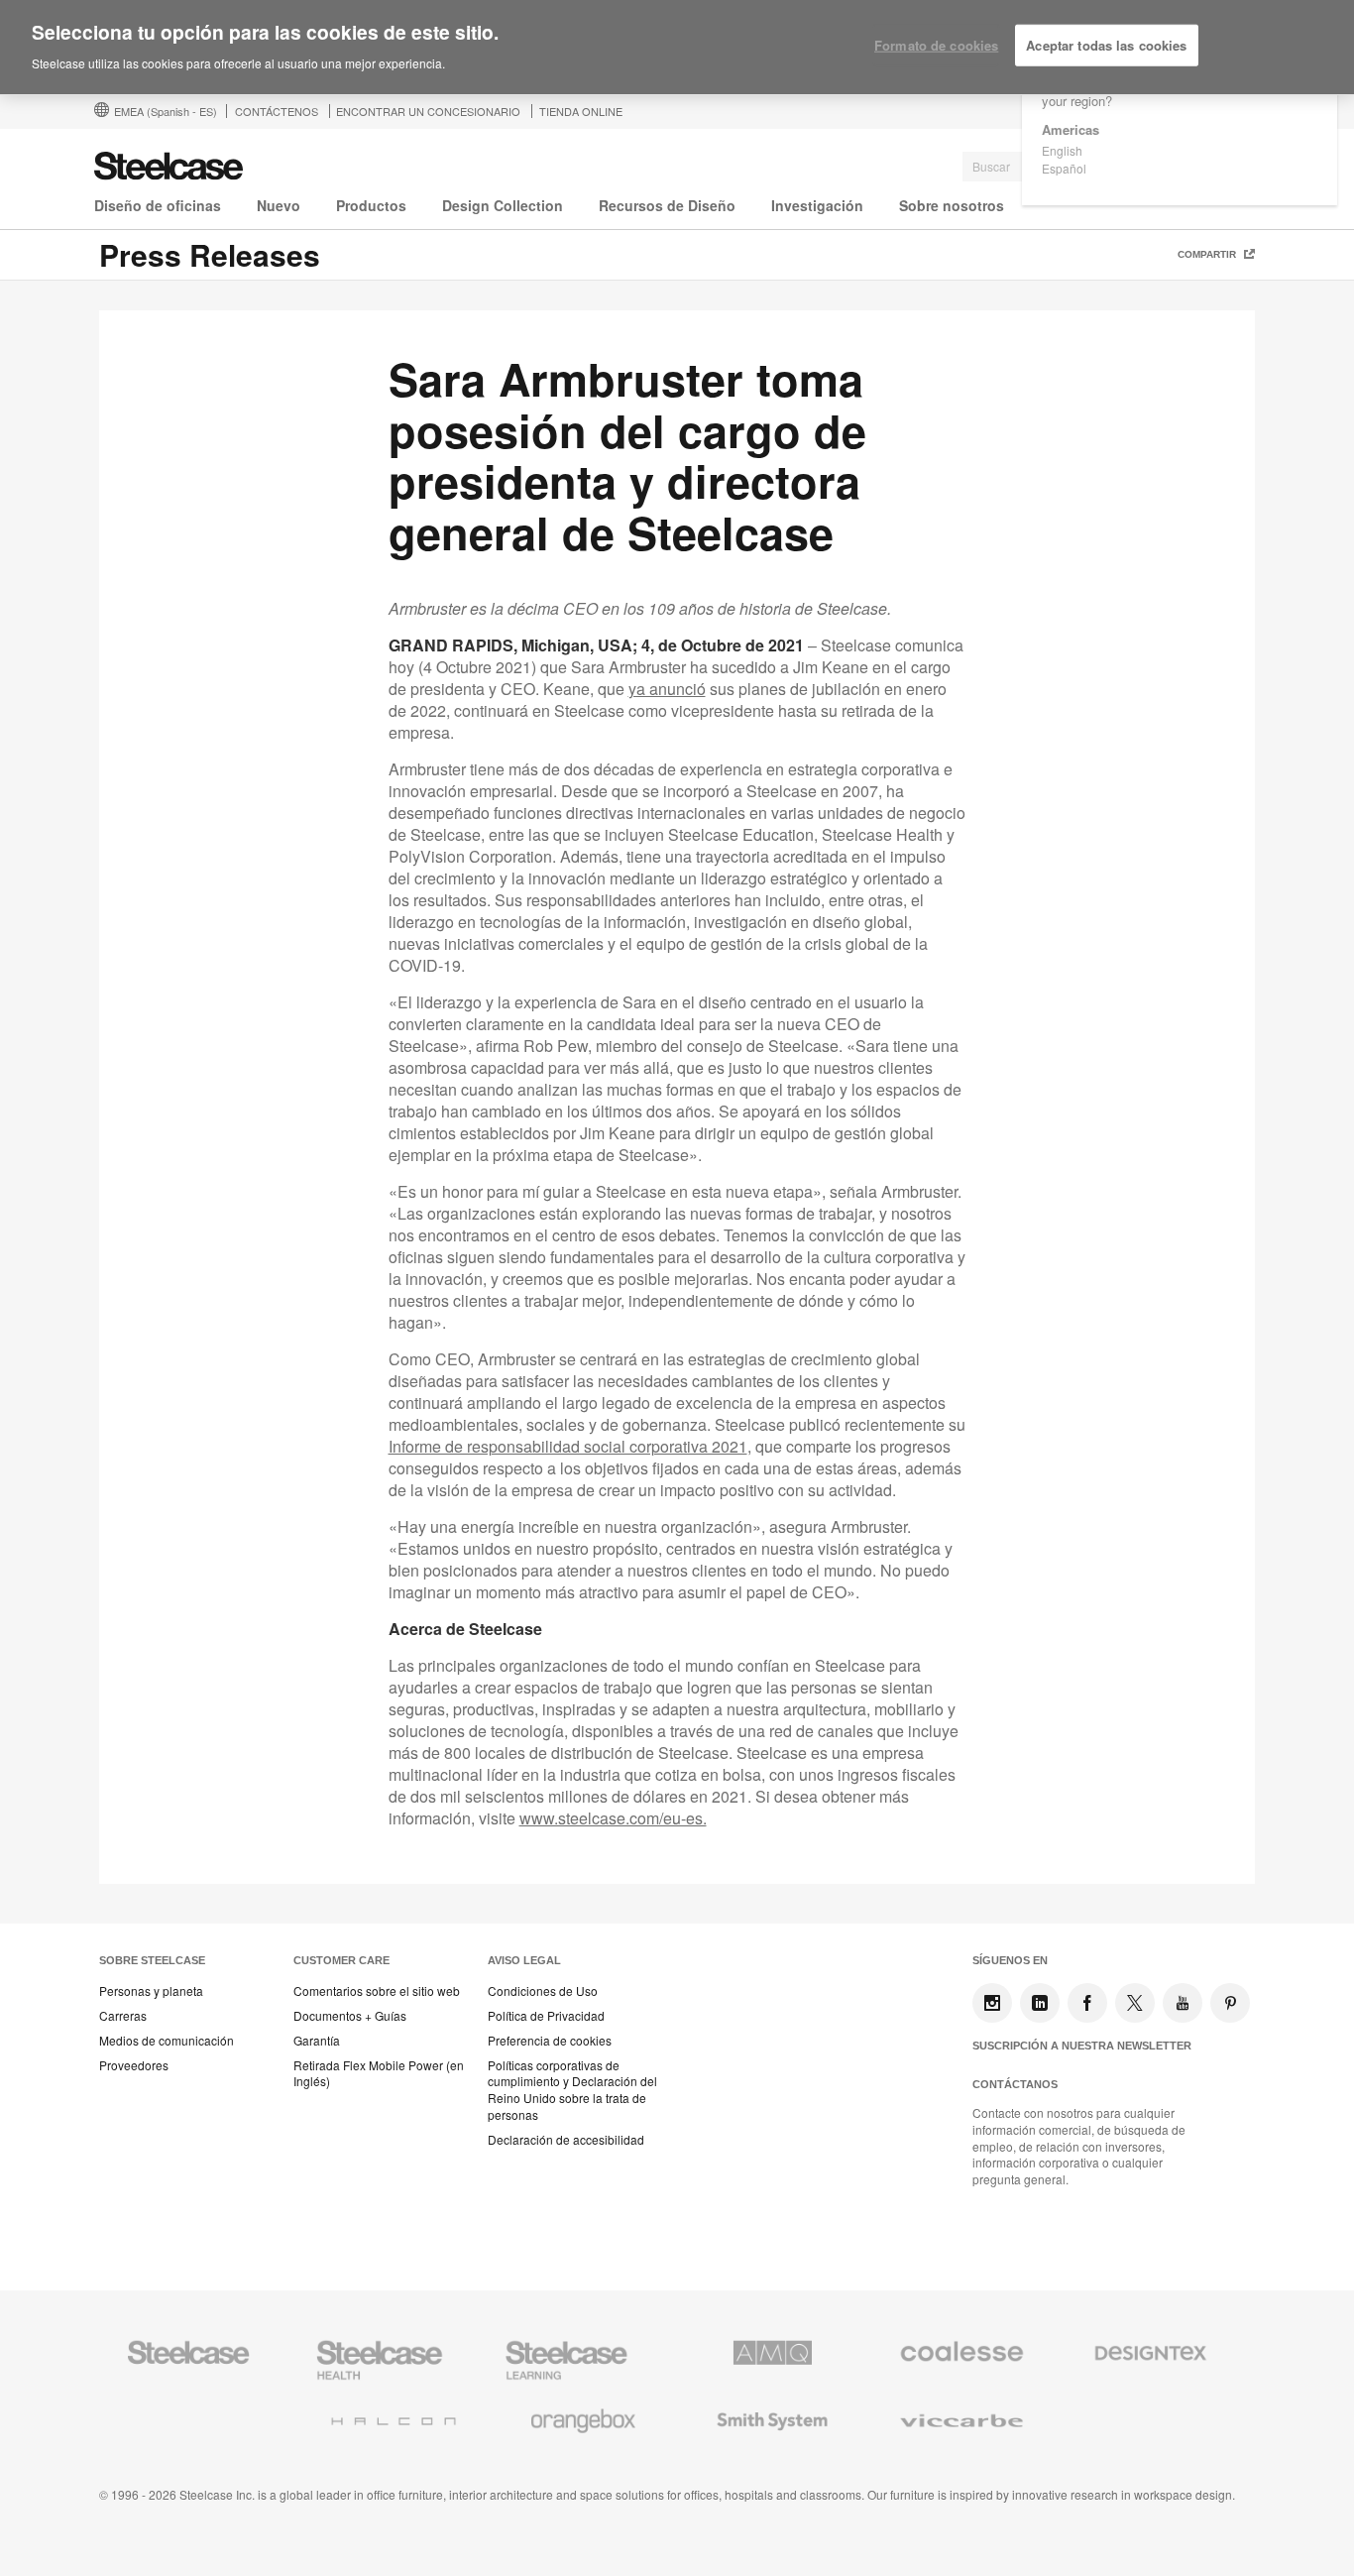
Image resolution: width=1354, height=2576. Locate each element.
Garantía (317, 2041)
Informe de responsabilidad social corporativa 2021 (568, 1446)
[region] (677, 48)
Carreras (123, 2016)
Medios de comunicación (167, 2041)
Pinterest (1230, 2003)
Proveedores (134, 2065)
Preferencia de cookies (550, 2041)
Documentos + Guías (350, 2016)
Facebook (1087, 2003)
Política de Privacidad (546, 2016)
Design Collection (503, 205)
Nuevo (279, 205)
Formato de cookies (936, 45)
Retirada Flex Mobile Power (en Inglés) (379, 2074)
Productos (371, 205)
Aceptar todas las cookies (1106, 45)
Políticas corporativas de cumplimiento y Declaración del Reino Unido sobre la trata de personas (572, 2090)
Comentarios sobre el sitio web (377, 1991)
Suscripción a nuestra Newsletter (1082, 2046)
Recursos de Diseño (667, 205)
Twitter (1135, 2003)
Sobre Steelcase (152, 1960)
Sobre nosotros (952, 205)
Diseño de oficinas (158, 205)
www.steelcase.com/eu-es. (613, 1818)
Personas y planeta (151, 1991)
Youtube (1183, 2003)
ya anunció (667, 689)
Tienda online (581, 111)
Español (1064, 168)
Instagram (992, 2003)
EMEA (166, 111)
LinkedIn (1040, 2003)
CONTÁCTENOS (277, 111)
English (1062, 150)
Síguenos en (1010, 1960)
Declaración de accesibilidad (566, 2140)
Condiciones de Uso (543, 1991)
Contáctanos (1015, 2084)
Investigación (817, 205)
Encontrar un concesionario (428, 111)
